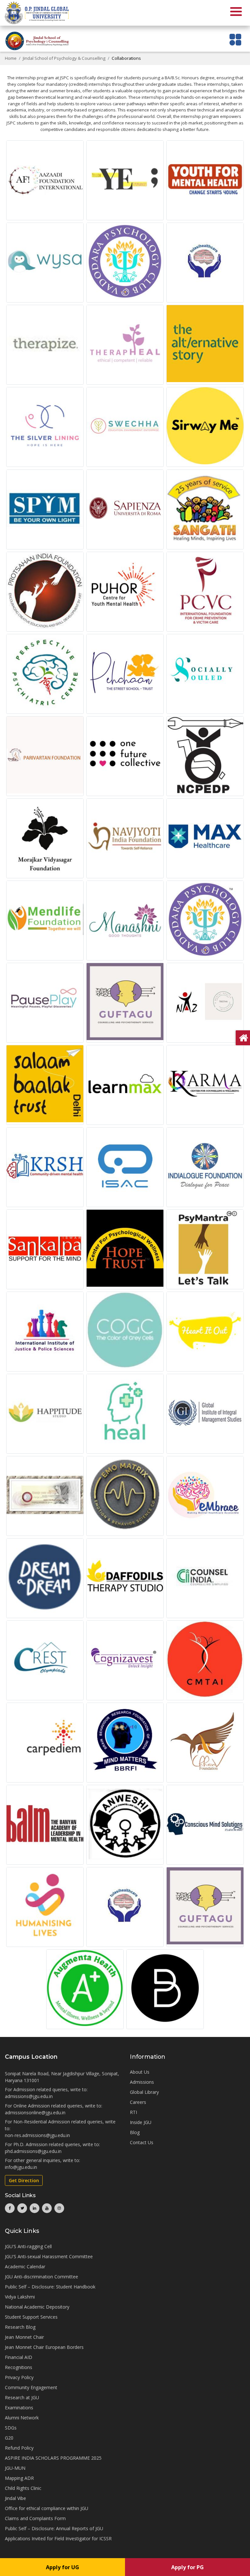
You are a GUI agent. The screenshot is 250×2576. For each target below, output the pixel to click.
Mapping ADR (19, 2478)
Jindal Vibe (15, 2498)
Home (11, 58)
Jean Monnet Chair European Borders (44, 2347)
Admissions (142, 2082)
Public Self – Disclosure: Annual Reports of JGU (54, 2528)
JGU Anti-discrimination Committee (42, 2277)
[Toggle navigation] (236, 39)
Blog (135, 2132)
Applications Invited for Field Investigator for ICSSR (58, 2538)
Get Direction (24, 2180)
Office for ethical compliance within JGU (47, 2508)
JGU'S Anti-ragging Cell (28, 2246)
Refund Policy (19, 2448)
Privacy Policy (19, 2377)
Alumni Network (22, 2418)
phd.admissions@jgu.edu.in (33, 2151)
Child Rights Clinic (23, 2488)
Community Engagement (31, 2387)
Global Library (144, 2092)
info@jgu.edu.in (21, 2167)
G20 (9, 2438)
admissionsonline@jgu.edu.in (35, 2112)
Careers (138, 2102)
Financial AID (19, 2357)
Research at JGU (22, 2397)
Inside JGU (141, 2122)
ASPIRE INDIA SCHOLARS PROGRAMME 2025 (53, 2458)
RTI (133, 2112)
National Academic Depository (37, 2307)
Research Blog (20, 2327)
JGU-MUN (15, 2468)
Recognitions (19, 2367)
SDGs (11, 2428)
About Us (140, 2072)
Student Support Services (31, 2317)
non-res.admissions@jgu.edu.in (37, 2135)
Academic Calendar (25, 2267)
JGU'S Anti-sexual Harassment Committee (49, 2256)
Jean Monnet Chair (24, 2337)
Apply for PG (187, 2567)
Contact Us (142, 2142)
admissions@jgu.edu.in (29, 2096)
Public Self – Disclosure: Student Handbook (50, 2287)
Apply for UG (62, 2567)
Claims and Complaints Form (35, 2518)
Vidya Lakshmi (20, 2297)
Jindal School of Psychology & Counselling (64, 58)
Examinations (19, 2408)
